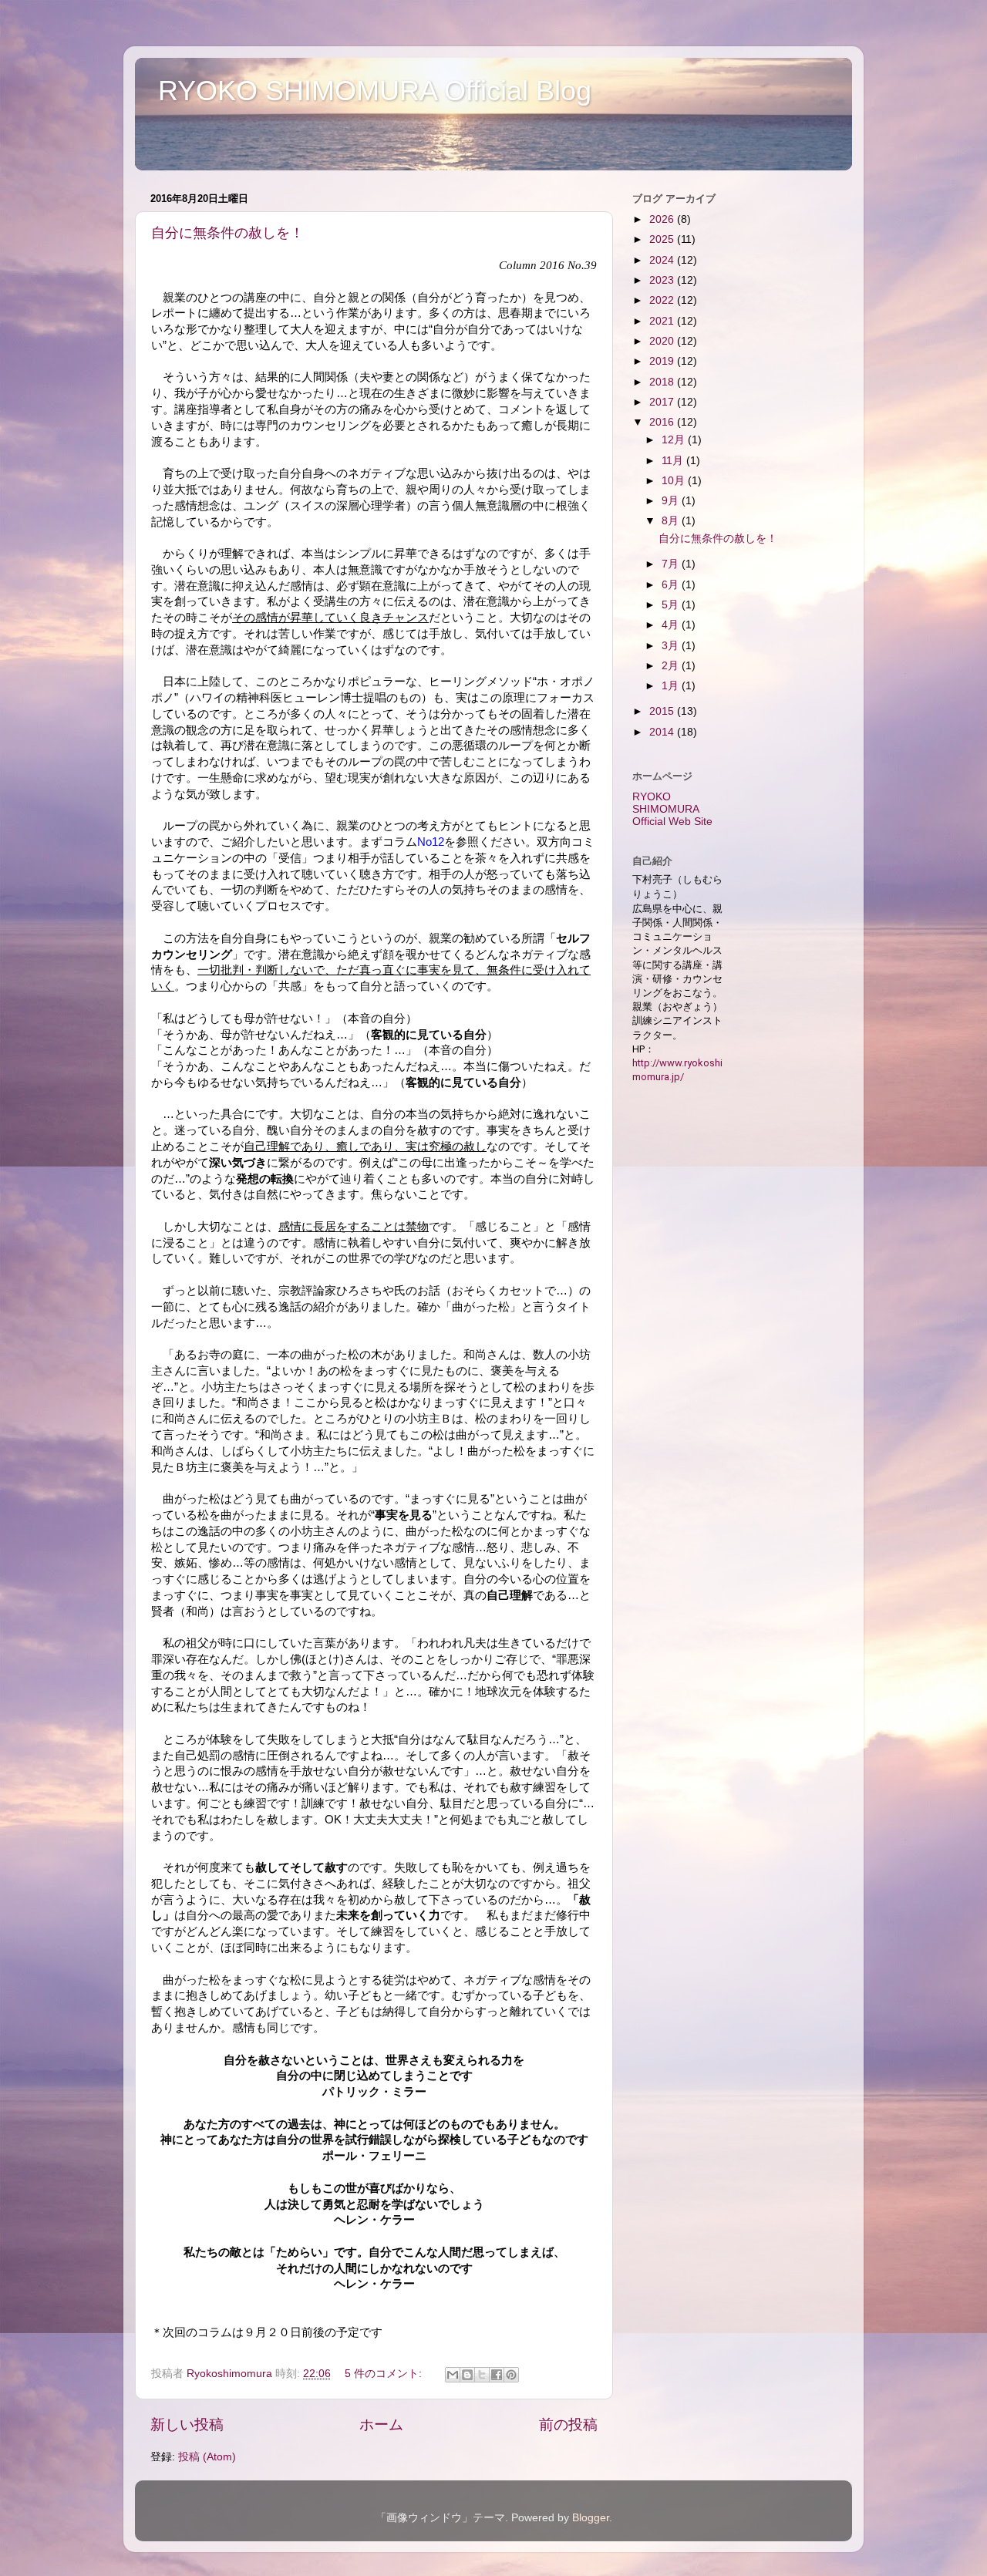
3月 (672, 646)
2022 (663, 300)
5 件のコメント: (385, 2374)
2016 (663, 422)
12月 (675, 440)
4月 (672, 625)
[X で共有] (482, 2375)
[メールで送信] (453, 2375)
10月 (675, 481)
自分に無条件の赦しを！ (227, 233)
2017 (663, 402)
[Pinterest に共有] (511, 2375)
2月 (672, 666)
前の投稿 (568, 2424)
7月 (672, 564)
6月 (672, 585)
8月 (672, 521)
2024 (663, 260)
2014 (663, 732)
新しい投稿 (187, 2424)
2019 (663, 361)
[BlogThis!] (467, 2375)
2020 (663, 341)
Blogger (591, 2518)
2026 (663, 219)
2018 (663, 382)
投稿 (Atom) (207, 2457)
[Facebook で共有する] (497, 2375)
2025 (663, 239)
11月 (674, 461)
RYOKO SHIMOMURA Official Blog (375, 91)
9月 (672, 501)
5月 (672, 605)
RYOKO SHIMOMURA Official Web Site (672, 809)
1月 (672, 686)
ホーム (381, 2424)
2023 (663, 280)
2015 (663, 711)
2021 (663, 321)
